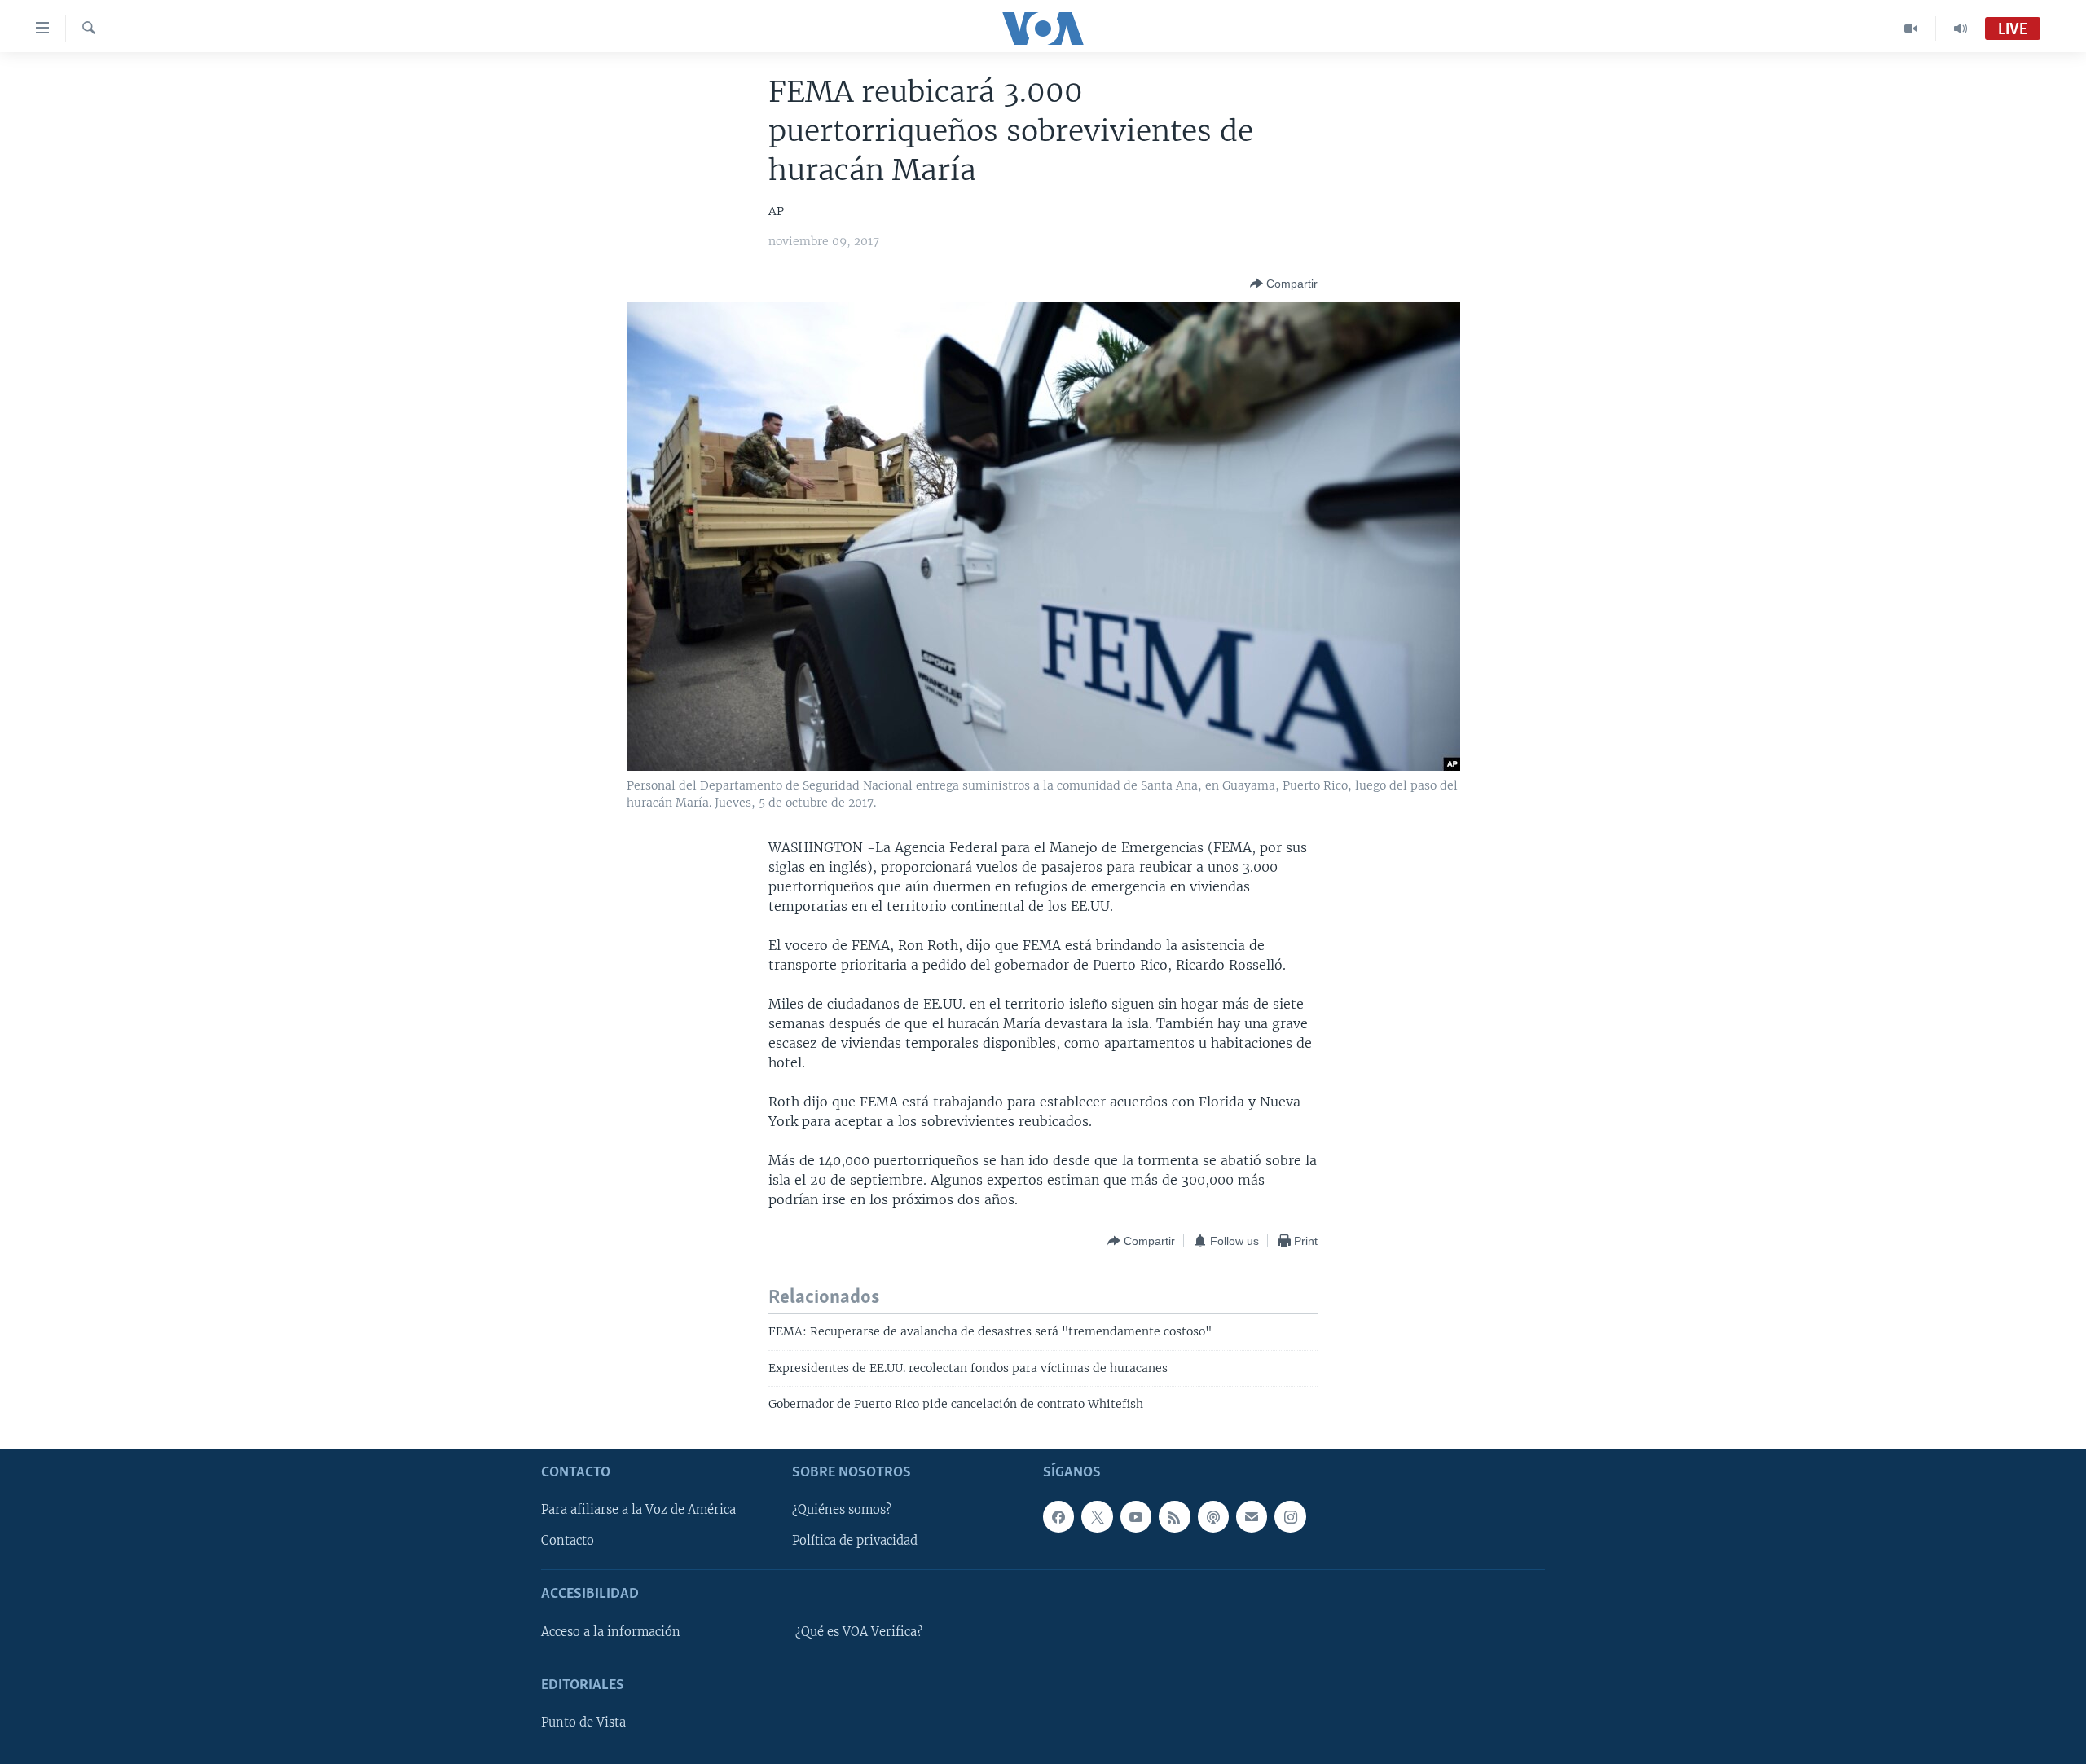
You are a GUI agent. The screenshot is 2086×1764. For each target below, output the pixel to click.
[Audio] (1961, 29)
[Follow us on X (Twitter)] (1097, 1516)
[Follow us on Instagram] (1290, 1516)
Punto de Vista (583, 1722)
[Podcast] (1213, 1516)
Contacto (568, 1541)
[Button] (1284, 284)
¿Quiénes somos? (842, 1510)
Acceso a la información (611, 1632)
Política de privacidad (855, 1541)
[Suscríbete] (1252, 1516)
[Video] (1911, 29)
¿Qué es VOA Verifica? (859, 1632)
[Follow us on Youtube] (1136, 1516)
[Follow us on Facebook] (1058, 1516)
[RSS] (1174, 1516)
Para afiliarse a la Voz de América (638, 1510)
